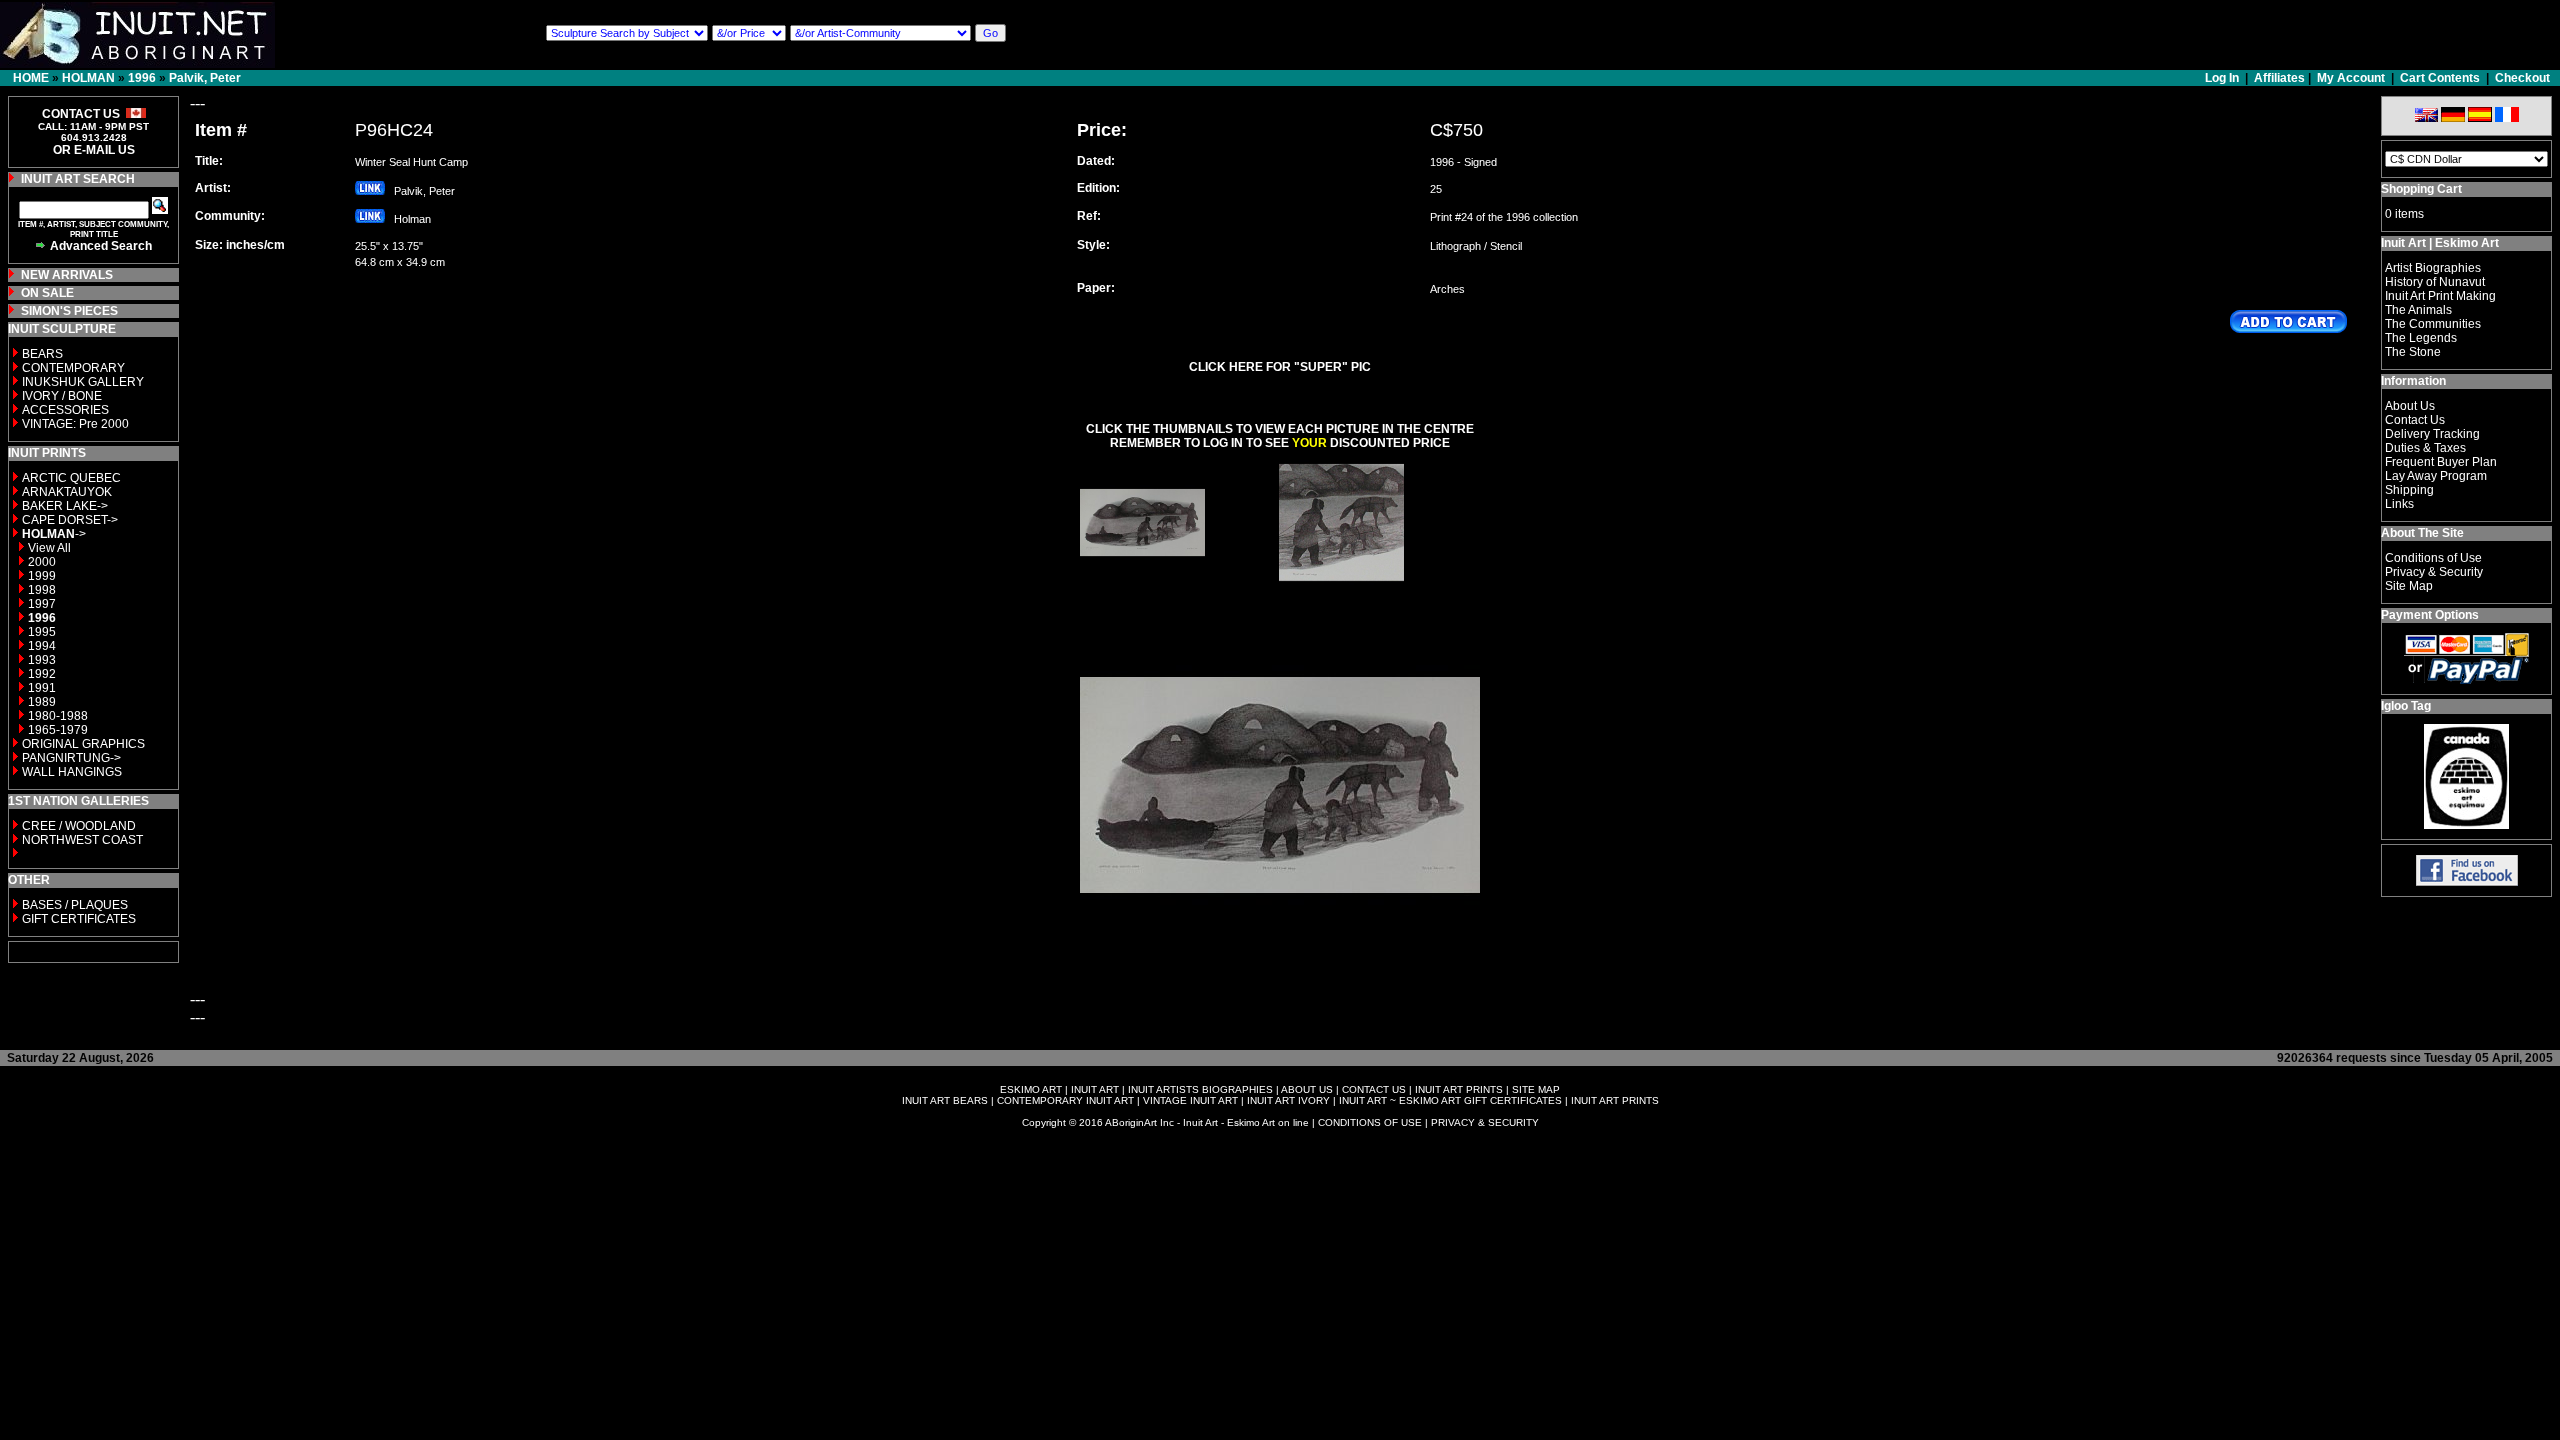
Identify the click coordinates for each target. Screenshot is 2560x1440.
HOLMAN (88, 78)
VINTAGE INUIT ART (1190, 1100)
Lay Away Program (2436, 476)
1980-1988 (58, 716)
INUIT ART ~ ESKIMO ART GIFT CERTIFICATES (1450, 1100)
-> (54, 534)
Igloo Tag (2406, 706)
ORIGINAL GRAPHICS (83, 744)
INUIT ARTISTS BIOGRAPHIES (1200, 1089)
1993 (42, 660)
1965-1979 (58, 730)
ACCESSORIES (65, 410)
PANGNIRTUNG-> (71, 758)
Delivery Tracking (2432, 434)
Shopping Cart (2421, 189)
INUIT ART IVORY (1288, 1100)
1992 (42, 674)
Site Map (2409, 586)
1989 (42, 702)
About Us (2410, 406)
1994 (42, 646)
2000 (42, 562)
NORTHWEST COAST (81, 840)
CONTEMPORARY (73, 368)
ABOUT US (1307, 1089)
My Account (2351, 78)
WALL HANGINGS (72, 772)
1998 (42, 590)
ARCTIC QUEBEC (71, 478)
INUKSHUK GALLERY (83, 382)
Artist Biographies (2433, 268)
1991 (42, 688)
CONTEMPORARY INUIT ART (1065, 1100)
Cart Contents (2440, 78)
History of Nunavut (2435, 282)
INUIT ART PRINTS (1459, 1089)
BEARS (42, 354)
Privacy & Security (2434, 572)
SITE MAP (1536, 1089)
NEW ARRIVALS (67, 275)
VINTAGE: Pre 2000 (75, 424)
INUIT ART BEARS (945, 1100)
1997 (42, 604)
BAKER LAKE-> (65, 506)
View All (49, 548)
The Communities (2433, 324)
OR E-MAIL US (94, 150)
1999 (42, 576)
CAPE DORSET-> (70, 520)
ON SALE (47, 293)
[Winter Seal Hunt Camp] (1142, 579)
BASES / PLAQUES (75, 905)
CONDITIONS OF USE (1370, 1122)
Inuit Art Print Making (2440, 296)
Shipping (2409, 490)
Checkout (2522, 78)
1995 (42, 632)
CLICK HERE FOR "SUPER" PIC (1280, 367)
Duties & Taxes (2425, 448)
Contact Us (2415, 420)
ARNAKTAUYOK (67, 492)
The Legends (2421, 338)
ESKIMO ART (1031, 1089)
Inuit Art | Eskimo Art (2440, 243)
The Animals (2418, 310)
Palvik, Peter (205, 78)
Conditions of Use (2433, 558)
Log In (2223, 78)
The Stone (2413, 352)
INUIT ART (1095, 1089)
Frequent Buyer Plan (2441, 462)
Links (2399, 504)
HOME (31, 78)
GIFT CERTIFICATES (79, 919)
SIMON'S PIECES (69, 311)
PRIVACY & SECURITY (1485, 1122)
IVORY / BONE (62, 396)
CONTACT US (1374, 1089)
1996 (142, 78)
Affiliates (2279, 78)
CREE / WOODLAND (77, 826)
